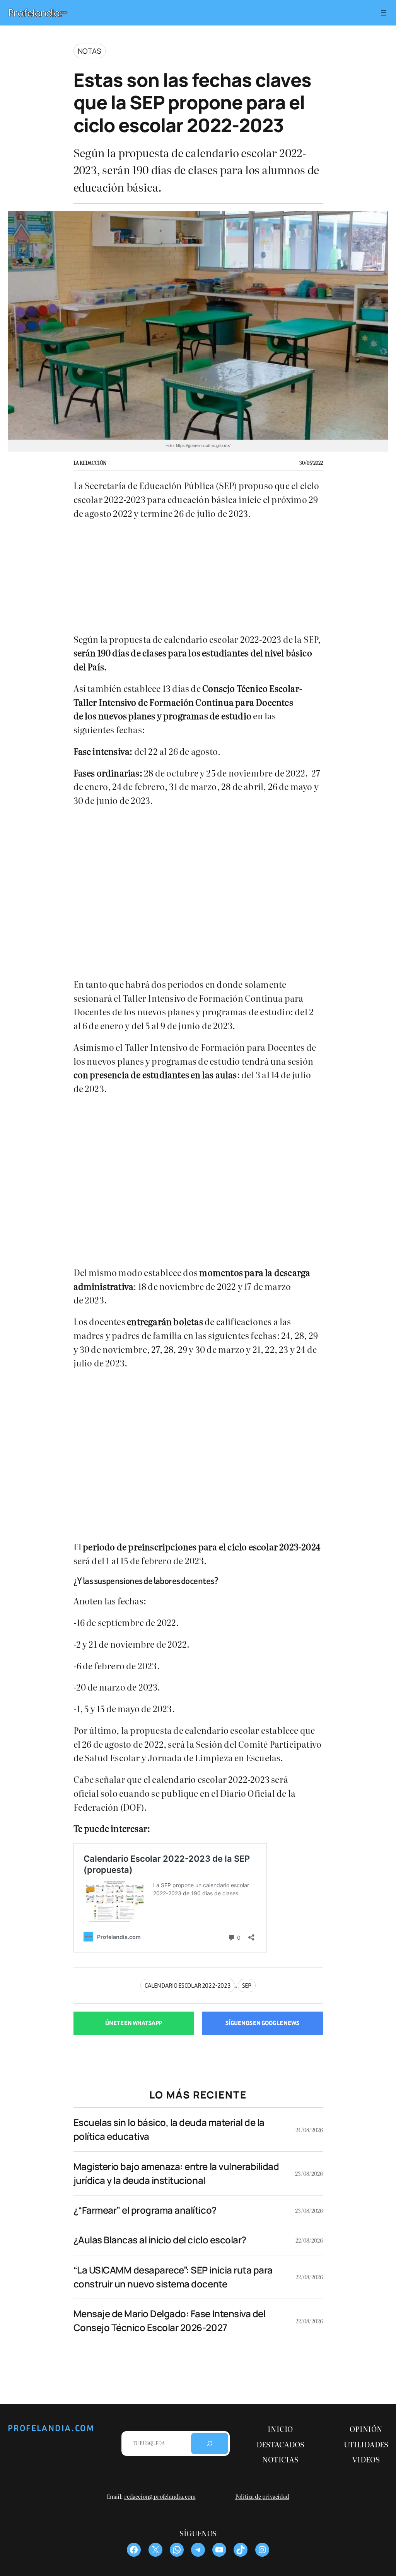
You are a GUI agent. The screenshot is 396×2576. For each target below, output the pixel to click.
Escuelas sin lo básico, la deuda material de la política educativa (169, 2129)
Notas (90, 51)
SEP (247, 1986)
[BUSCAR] (210, 2443)
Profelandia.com (51, 2428)
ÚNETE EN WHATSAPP (134, 2023)
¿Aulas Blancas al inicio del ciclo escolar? (160, 2240)
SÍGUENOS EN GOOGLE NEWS (262, 2023)
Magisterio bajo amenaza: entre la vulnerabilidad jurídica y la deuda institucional (176, 2173)
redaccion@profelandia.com (160, 2496)
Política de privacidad (262, 2496)
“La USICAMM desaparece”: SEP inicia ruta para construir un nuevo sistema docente (173, 2277)
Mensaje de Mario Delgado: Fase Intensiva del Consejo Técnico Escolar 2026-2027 (170, 2320)
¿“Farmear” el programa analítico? (145, 2210)
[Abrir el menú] (384, 13)
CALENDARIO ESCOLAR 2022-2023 (188, 1986)
